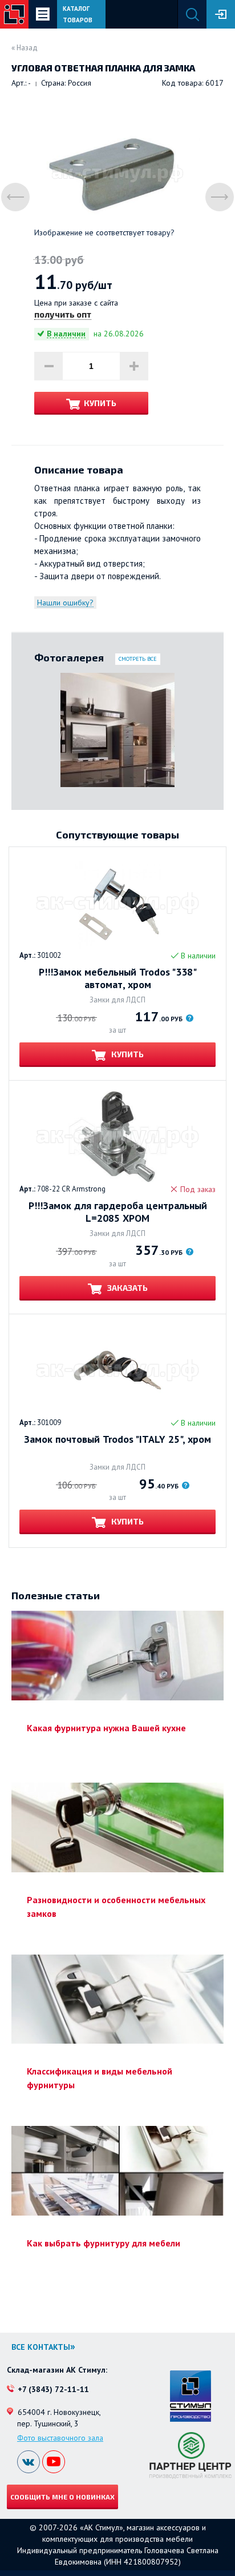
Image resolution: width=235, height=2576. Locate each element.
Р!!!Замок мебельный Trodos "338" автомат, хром (118, 978)
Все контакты (41, 2347)
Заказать (127, 1288)
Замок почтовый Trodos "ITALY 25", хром (117, 1439)
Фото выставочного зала (60, 2438)
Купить (100, 403)
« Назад (25, 48)
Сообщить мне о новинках (62, 2497)
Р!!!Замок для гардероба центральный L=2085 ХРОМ (118, 1212)
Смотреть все (138, 659)
